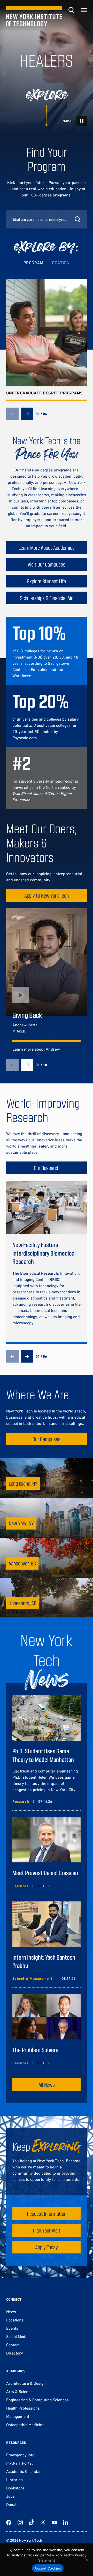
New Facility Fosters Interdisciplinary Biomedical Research (44, 1253)
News (11, 2312)
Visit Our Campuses (47, 564)
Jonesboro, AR (23, 1603)
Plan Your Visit (47, 2230)
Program (33, 263)
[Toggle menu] (84, 10)
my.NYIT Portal (19, 2463)
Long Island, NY (23, 1483)
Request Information (47, 2214)
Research (21, 1801)
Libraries (14, 2480)
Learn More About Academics (47, 548)
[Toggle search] (71, 10)
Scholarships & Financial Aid (47, 598)
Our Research (47, 1168)
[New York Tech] (34, 16)
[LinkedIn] (66, 2523)
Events (12, 2328)
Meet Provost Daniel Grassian (45, 1873)
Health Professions (23, 2408)
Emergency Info (20, 2455)
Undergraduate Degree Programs (45, 393)
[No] (87, 2560)
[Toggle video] (82, 121)
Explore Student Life (47, 581)
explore (47, 95)
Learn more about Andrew (36, 1049)
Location (60, 263)
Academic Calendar (24, 2471)
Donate (12, 2504)
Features (20, 1886)
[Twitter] (43, 2523)
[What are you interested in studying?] (47, 219)
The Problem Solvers (35, 2050)
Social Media (17, 2336)
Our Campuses (47, 1439)
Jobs (10, 2496)
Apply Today (47, 2247)
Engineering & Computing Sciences (37, 2400)
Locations (15, 2320)
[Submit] (78, 219)
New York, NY (21, 1523)
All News (47, 2085)
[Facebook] (9, 2523)
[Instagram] (20, 2523)
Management (18, 2416)
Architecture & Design (26, 2383)
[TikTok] (32, 2523)
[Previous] (12, 414)
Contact (13, 2345)
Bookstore (15, 2488)
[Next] (27, 414)
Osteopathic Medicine (25, 2425)
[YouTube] (54, 2523)
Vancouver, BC (22, 1563)
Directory (15, 2353)
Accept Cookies (48, 2568)
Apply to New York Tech (47, 895)
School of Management (32, 1978)
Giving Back (27, 1015)
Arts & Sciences (20, 2391)
